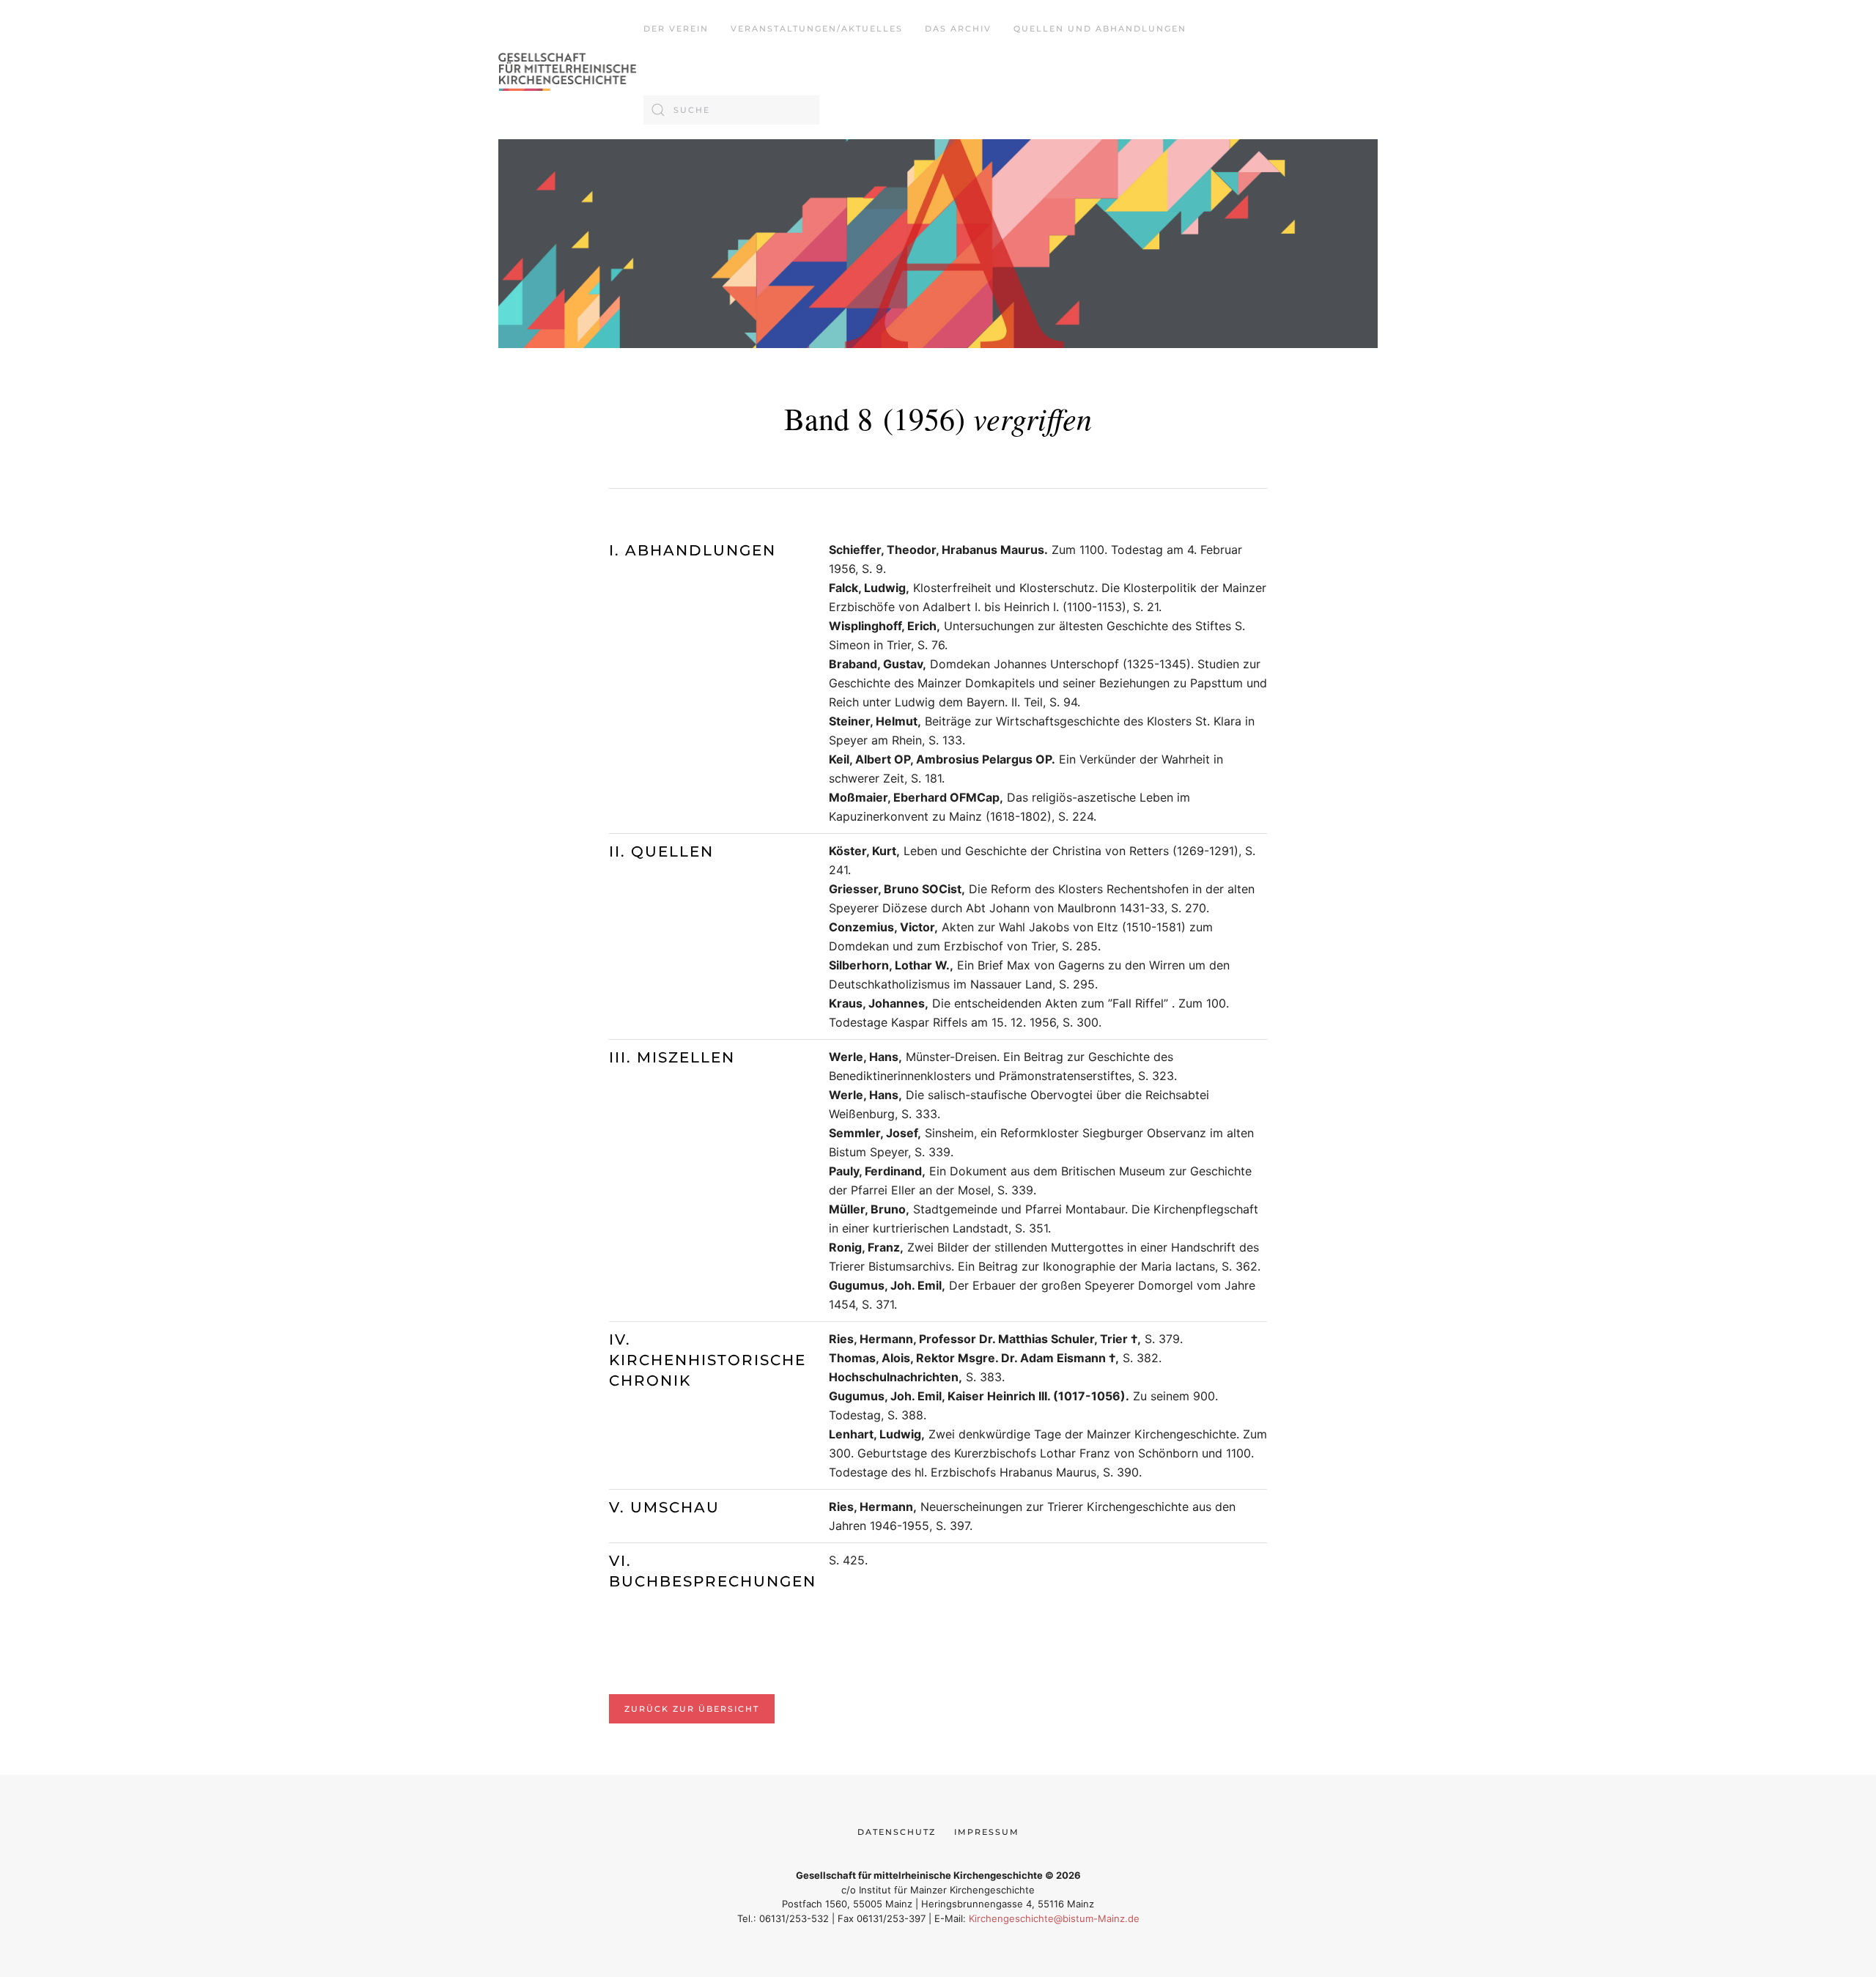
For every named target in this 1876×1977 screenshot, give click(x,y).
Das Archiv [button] (958, 29)
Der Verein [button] (676, 29)
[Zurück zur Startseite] (571, 70)
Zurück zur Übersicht (692, 1709)
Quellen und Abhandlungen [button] (1100, 29)
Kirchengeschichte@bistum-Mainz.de (1054, 1918)
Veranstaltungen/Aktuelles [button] (817, 29)
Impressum (987, 1832)
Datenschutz (897, 1832)
